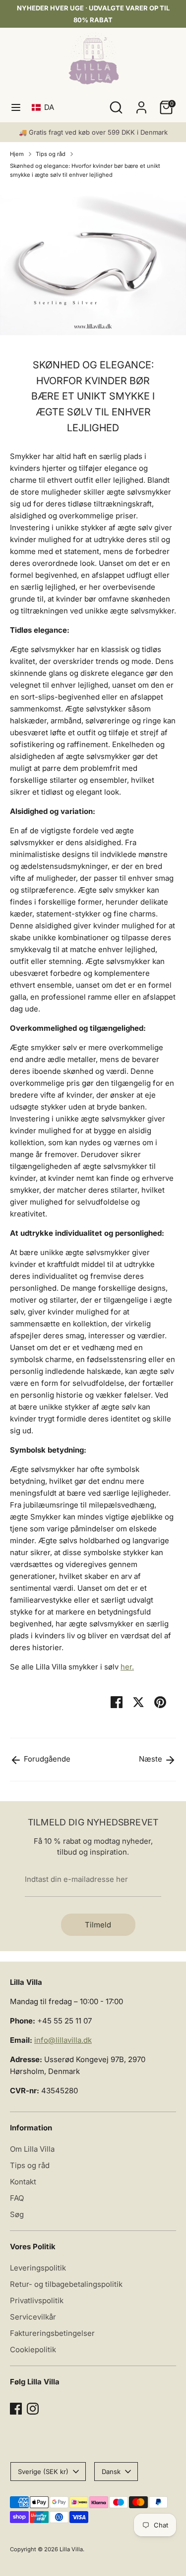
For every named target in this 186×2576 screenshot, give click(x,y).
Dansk (111, 2472)
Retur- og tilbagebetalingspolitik (66, 2284)
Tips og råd (51, 154)
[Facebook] (16, 2409)
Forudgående (46, 1759)
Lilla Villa (71, 2549)
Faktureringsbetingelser (52, 2333)
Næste (152, 1759)
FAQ (17, 2198)
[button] (45, 107)
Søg (17, 2214)
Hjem (17, 154)
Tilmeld (98, 1925)
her (126, 1667)
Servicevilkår (33, 2317)
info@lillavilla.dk (63, 2040)
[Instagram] (33, 2409)
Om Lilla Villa (32, 2149)
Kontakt (23, 2182)
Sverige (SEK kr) (43, 2472)
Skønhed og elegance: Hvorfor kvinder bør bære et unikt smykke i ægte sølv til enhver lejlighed (85, 170)
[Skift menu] (16, 107)
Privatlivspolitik (37, 2300)
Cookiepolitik (33, 2349)
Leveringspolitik (38, 2268)
